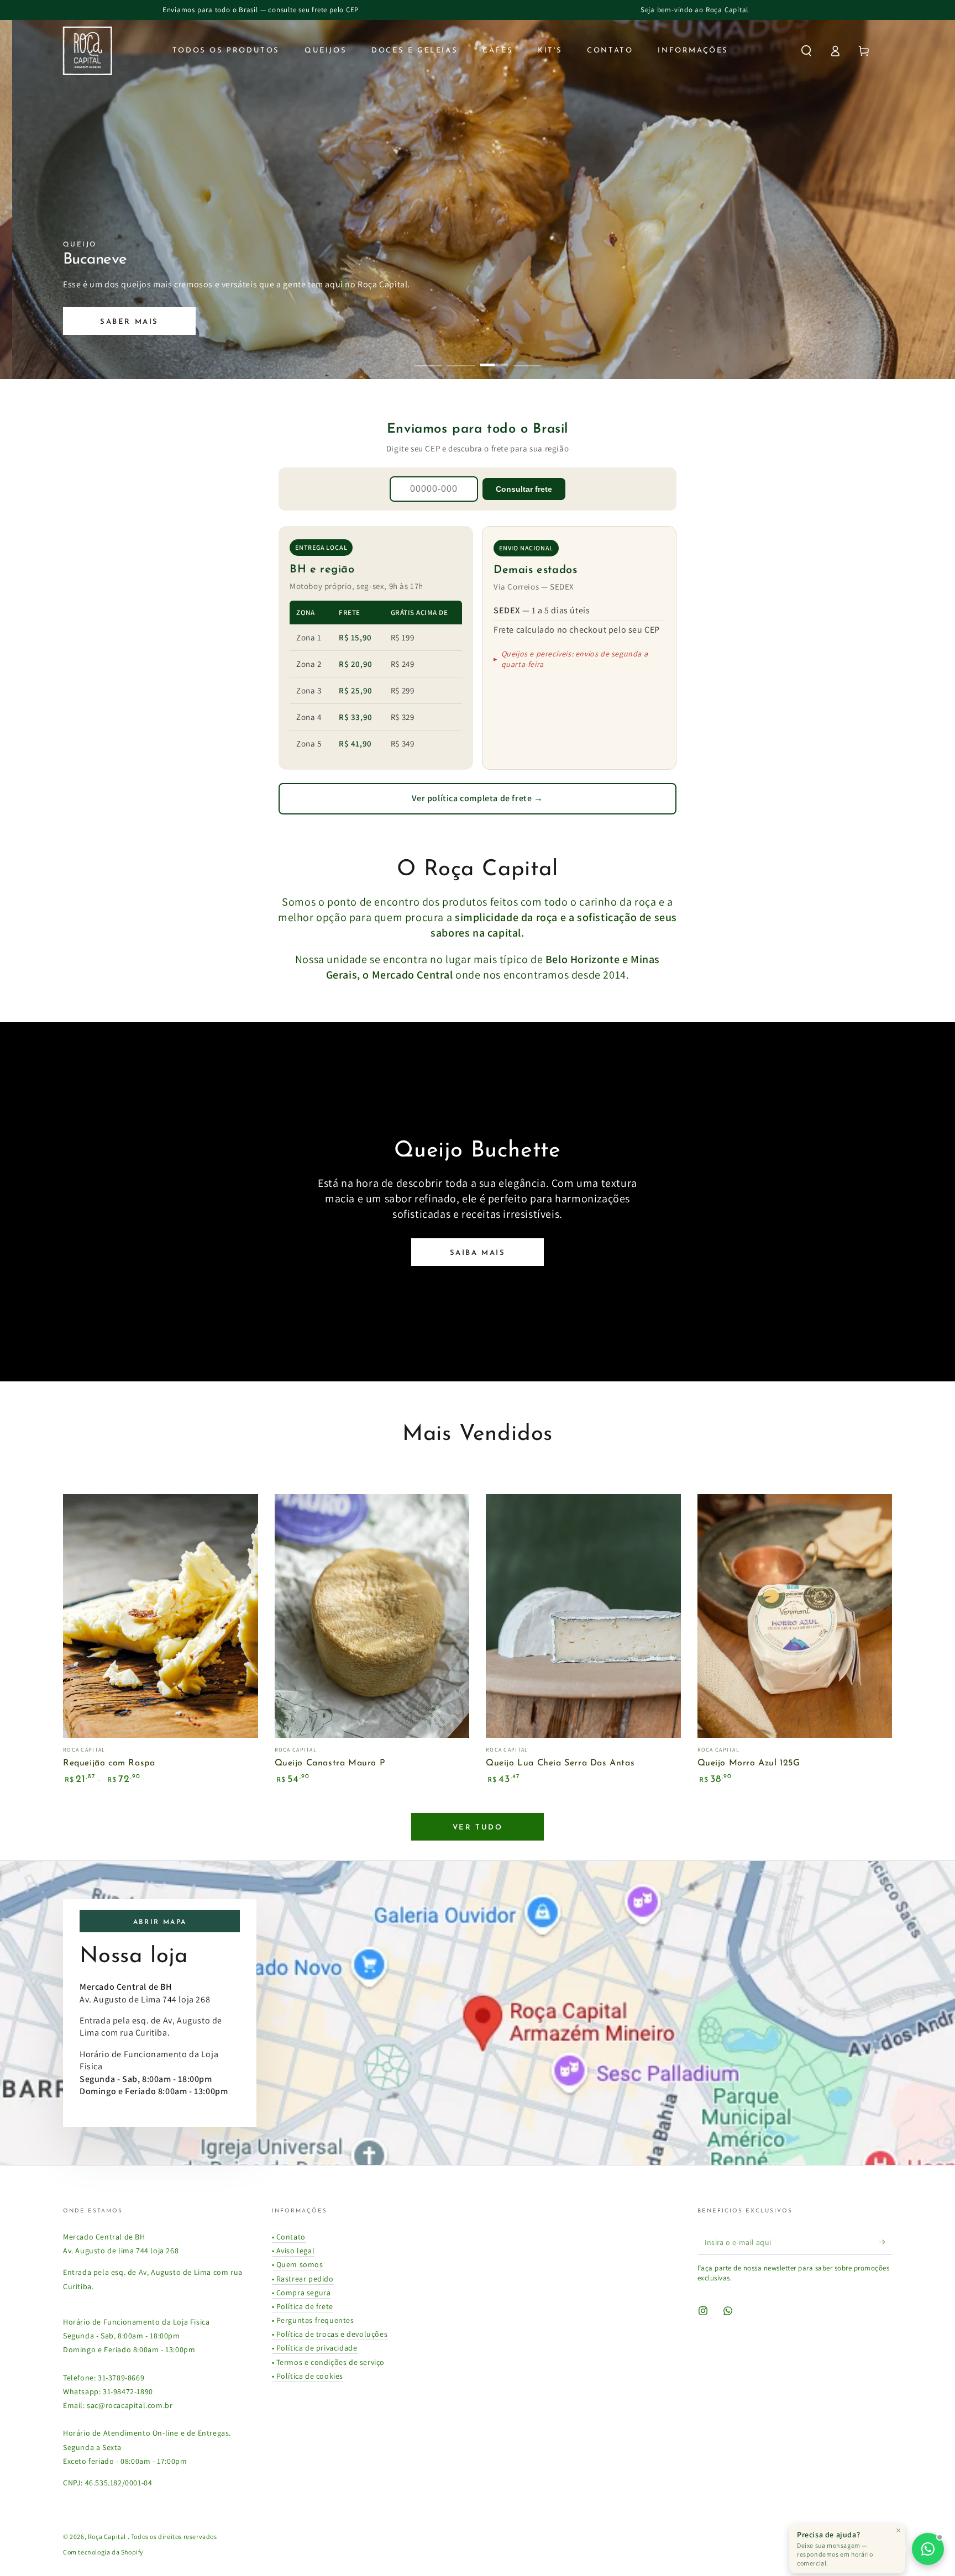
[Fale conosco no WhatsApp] (928, 2549)
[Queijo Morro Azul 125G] (795, 1616)
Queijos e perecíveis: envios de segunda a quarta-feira (575, 659)
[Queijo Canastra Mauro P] (372, 1616)
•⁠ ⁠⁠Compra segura (301, 2293)
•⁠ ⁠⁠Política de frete (303, 2306)
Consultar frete (524, 489)
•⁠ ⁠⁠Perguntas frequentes (313, 2320)
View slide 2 (461, 357)
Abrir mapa (160, 1922)
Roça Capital (108, 2536)
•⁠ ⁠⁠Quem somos (298, 2264)
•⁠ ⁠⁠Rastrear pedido (303, 2279)
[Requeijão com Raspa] (161, 1616)
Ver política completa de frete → (477, 798)
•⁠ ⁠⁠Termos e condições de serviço (329, 2362)
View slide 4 (527, 357)
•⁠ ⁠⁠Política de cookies (308, 2376)
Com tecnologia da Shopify (103, 2552)
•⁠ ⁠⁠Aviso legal (293, 2251)
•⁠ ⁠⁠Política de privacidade (315, 2348)
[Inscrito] (886, 2242)
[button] (806, 51)
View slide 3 (494, 357)
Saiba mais (478, 1253)
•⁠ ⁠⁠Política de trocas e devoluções (330, 2334)
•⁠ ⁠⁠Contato (289, 2237)
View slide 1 (428, 357)
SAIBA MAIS (163, 322)
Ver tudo (478, 1828)
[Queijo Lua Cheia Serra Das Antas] (583, 1616)
